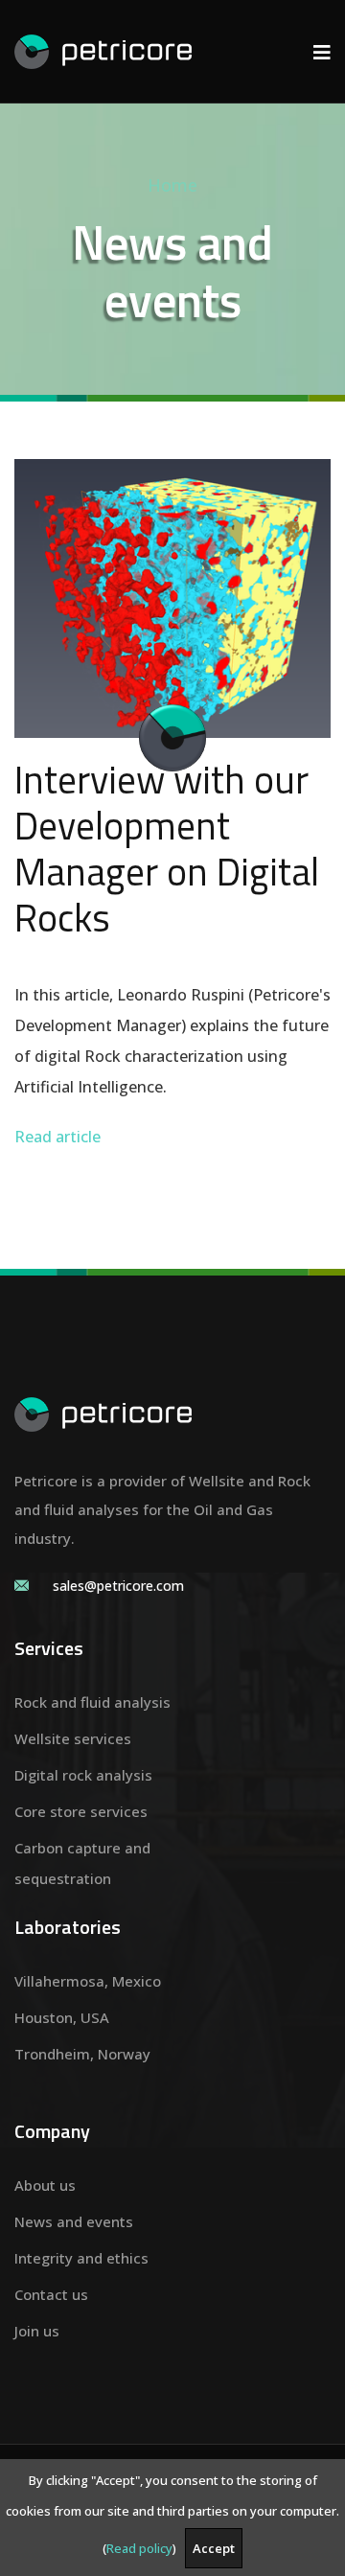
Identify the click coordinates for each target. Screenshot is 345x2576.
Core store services (81, 1811)
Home (172, 185)
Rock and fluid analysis (92, 1702)
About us (45, 2185)
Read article (57, 1137)
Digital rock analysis (83, 1775)
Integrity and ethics (81, 2258)
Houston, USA (62, 2017)
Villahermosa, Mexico (88, 1981)
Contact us (51, 2294)
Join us (37, 2331)
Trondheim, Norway (82, 2054)
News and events (74, 2221)
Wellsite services (73, 1738)
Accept (214, 2548)
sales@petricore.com (118, 1586)
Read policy (139, 2548)
